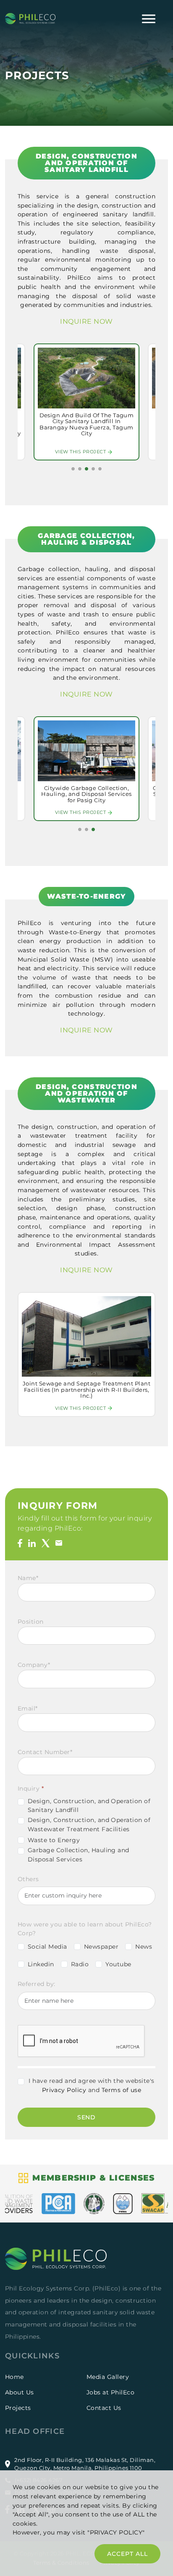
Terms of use (122, 2090)
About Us (20, 2392)
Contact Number (45, 1752)
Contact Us (104, 2408)
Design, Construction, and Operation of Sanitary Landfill (89, 1806)
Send (87, 2117)
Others (28, 1879)
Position (31, 1622)
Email (28, 1708)
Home (14, 2377)
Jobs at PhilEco (110, 2392)
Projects (18, 2408)
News (144, 1947)
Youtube (118, 1964)
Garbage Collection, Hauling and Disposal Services (79, 1855)
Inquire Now (86, 321)
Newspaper (101, 1947)
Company (34, 1665)
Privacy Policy (64, 2090)
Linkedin (41, 1964)
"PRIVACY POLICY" (116, 2532)
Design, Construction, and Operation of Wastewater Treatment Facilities (89, 1825)
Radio (80, 1964)
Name (28, 1578)
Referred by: (37, 1984)
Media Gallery (108, 2377)
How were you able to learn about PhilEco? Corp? (85, 1929)
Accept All (127, 2554)
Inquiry (31, 1788)
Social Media (47, 1947)
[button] (73, 469)
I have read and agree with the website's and (91, 2085)
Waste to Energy (54, 1840)
